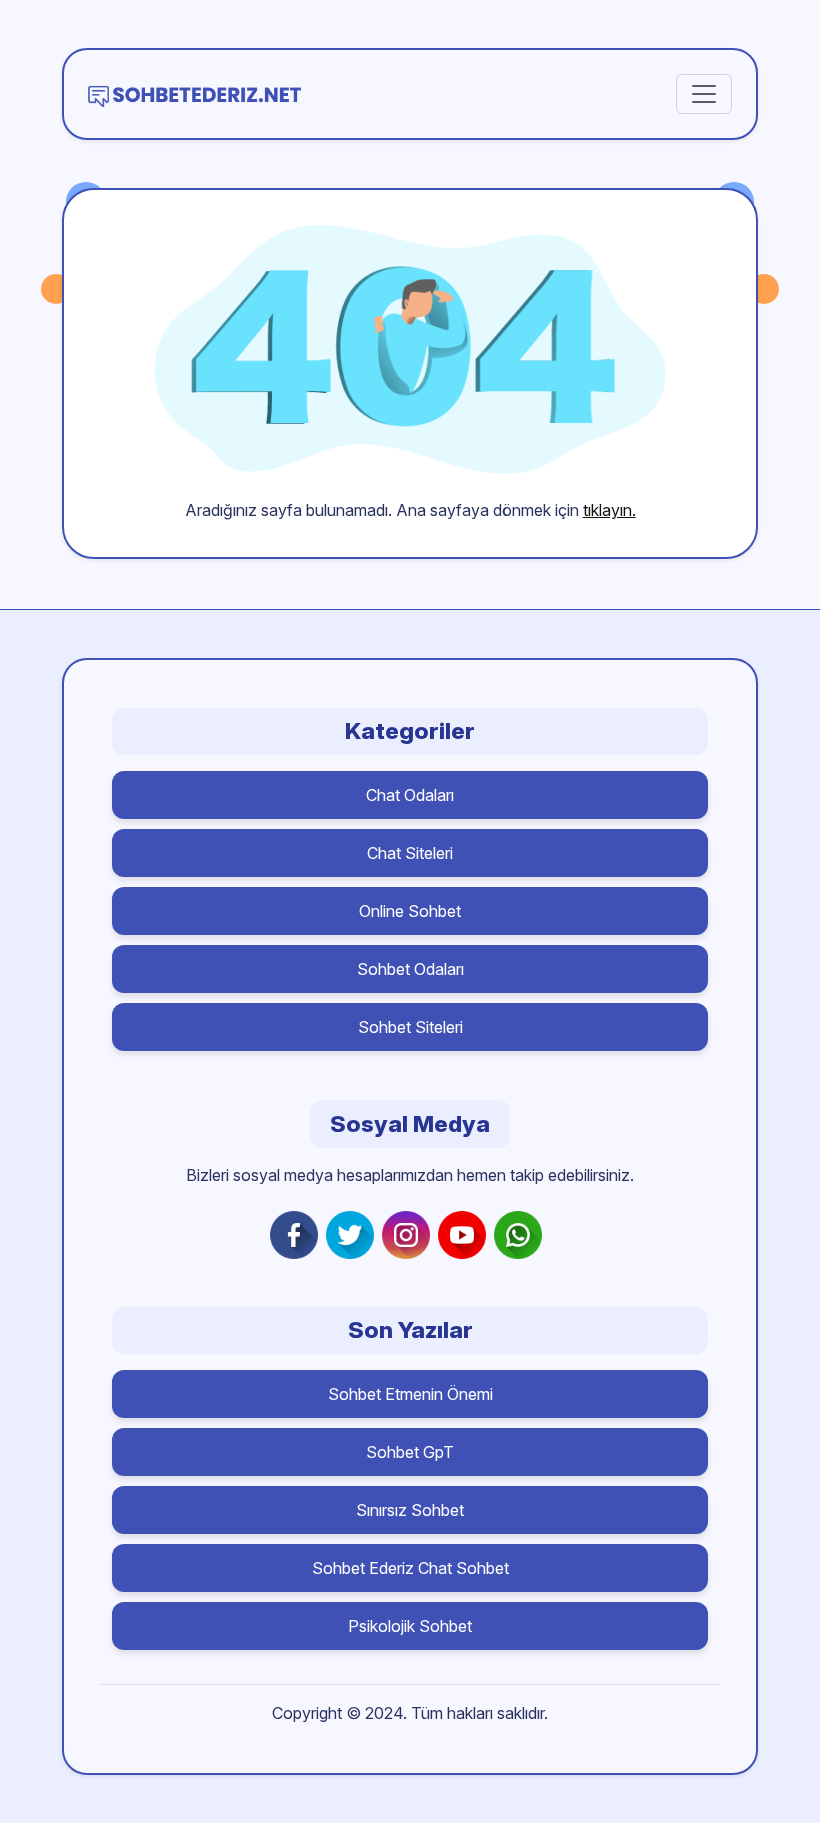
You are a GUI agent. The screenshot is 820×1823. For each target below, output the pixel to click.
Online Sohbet (410, 911)
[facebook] (298, 1235)
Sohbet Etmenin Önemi (410, 1394)
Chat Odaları (410, 795)
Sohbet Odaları (410, 969)
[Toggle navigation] (704, 94)
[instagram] (410, 1235)
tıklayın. (609, 510)
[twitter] (354, 1235)
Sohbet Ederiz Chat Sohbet (410, 1568)
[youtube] (466, 1235)
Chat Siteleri (410, 853)
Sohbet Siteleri (410, 1027)
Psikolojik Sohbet (410, 1626)
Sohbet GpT (410, 1452)
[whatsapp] (522, 1235)
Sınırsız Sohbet (410, 1510)
